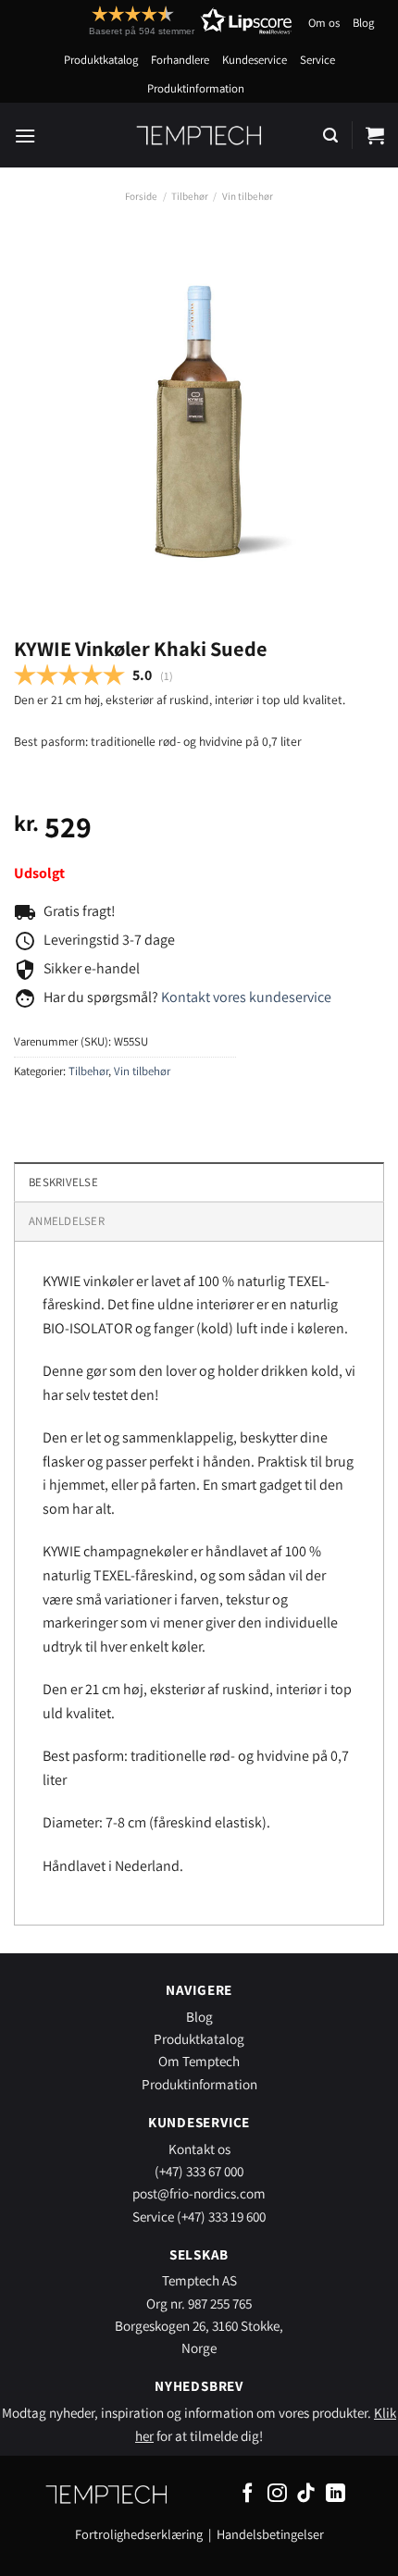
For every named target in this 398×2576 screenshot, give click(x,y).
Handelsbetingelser (270, 2534)
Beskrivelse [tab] (63, 1182)
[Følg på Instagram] (277, 2494)
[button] (156, 21)
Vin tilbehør (248, 196)
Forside (141, 196)
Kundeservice (255, 60)
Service (317, 60)
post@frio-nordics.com (199, 2193)
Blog (363, 23)
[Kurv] (375, 135)
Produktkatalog (101, 60)
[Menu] (25, 136)
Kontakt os (199, 2149)
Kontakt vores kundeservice (246, 997)
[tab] (199, 1220)
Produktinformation (196, 88)
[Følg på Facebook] (248, 2494)
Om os (324, 23)
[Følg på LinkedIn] (336, 2494)
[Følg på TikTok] (306, 2494)
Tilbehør (190, 196)
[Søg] (330, 136)
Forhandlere (180, 60)
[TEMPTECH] (199, 135)
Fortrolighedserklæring (139, 2534)
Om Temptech (199, 2061)
